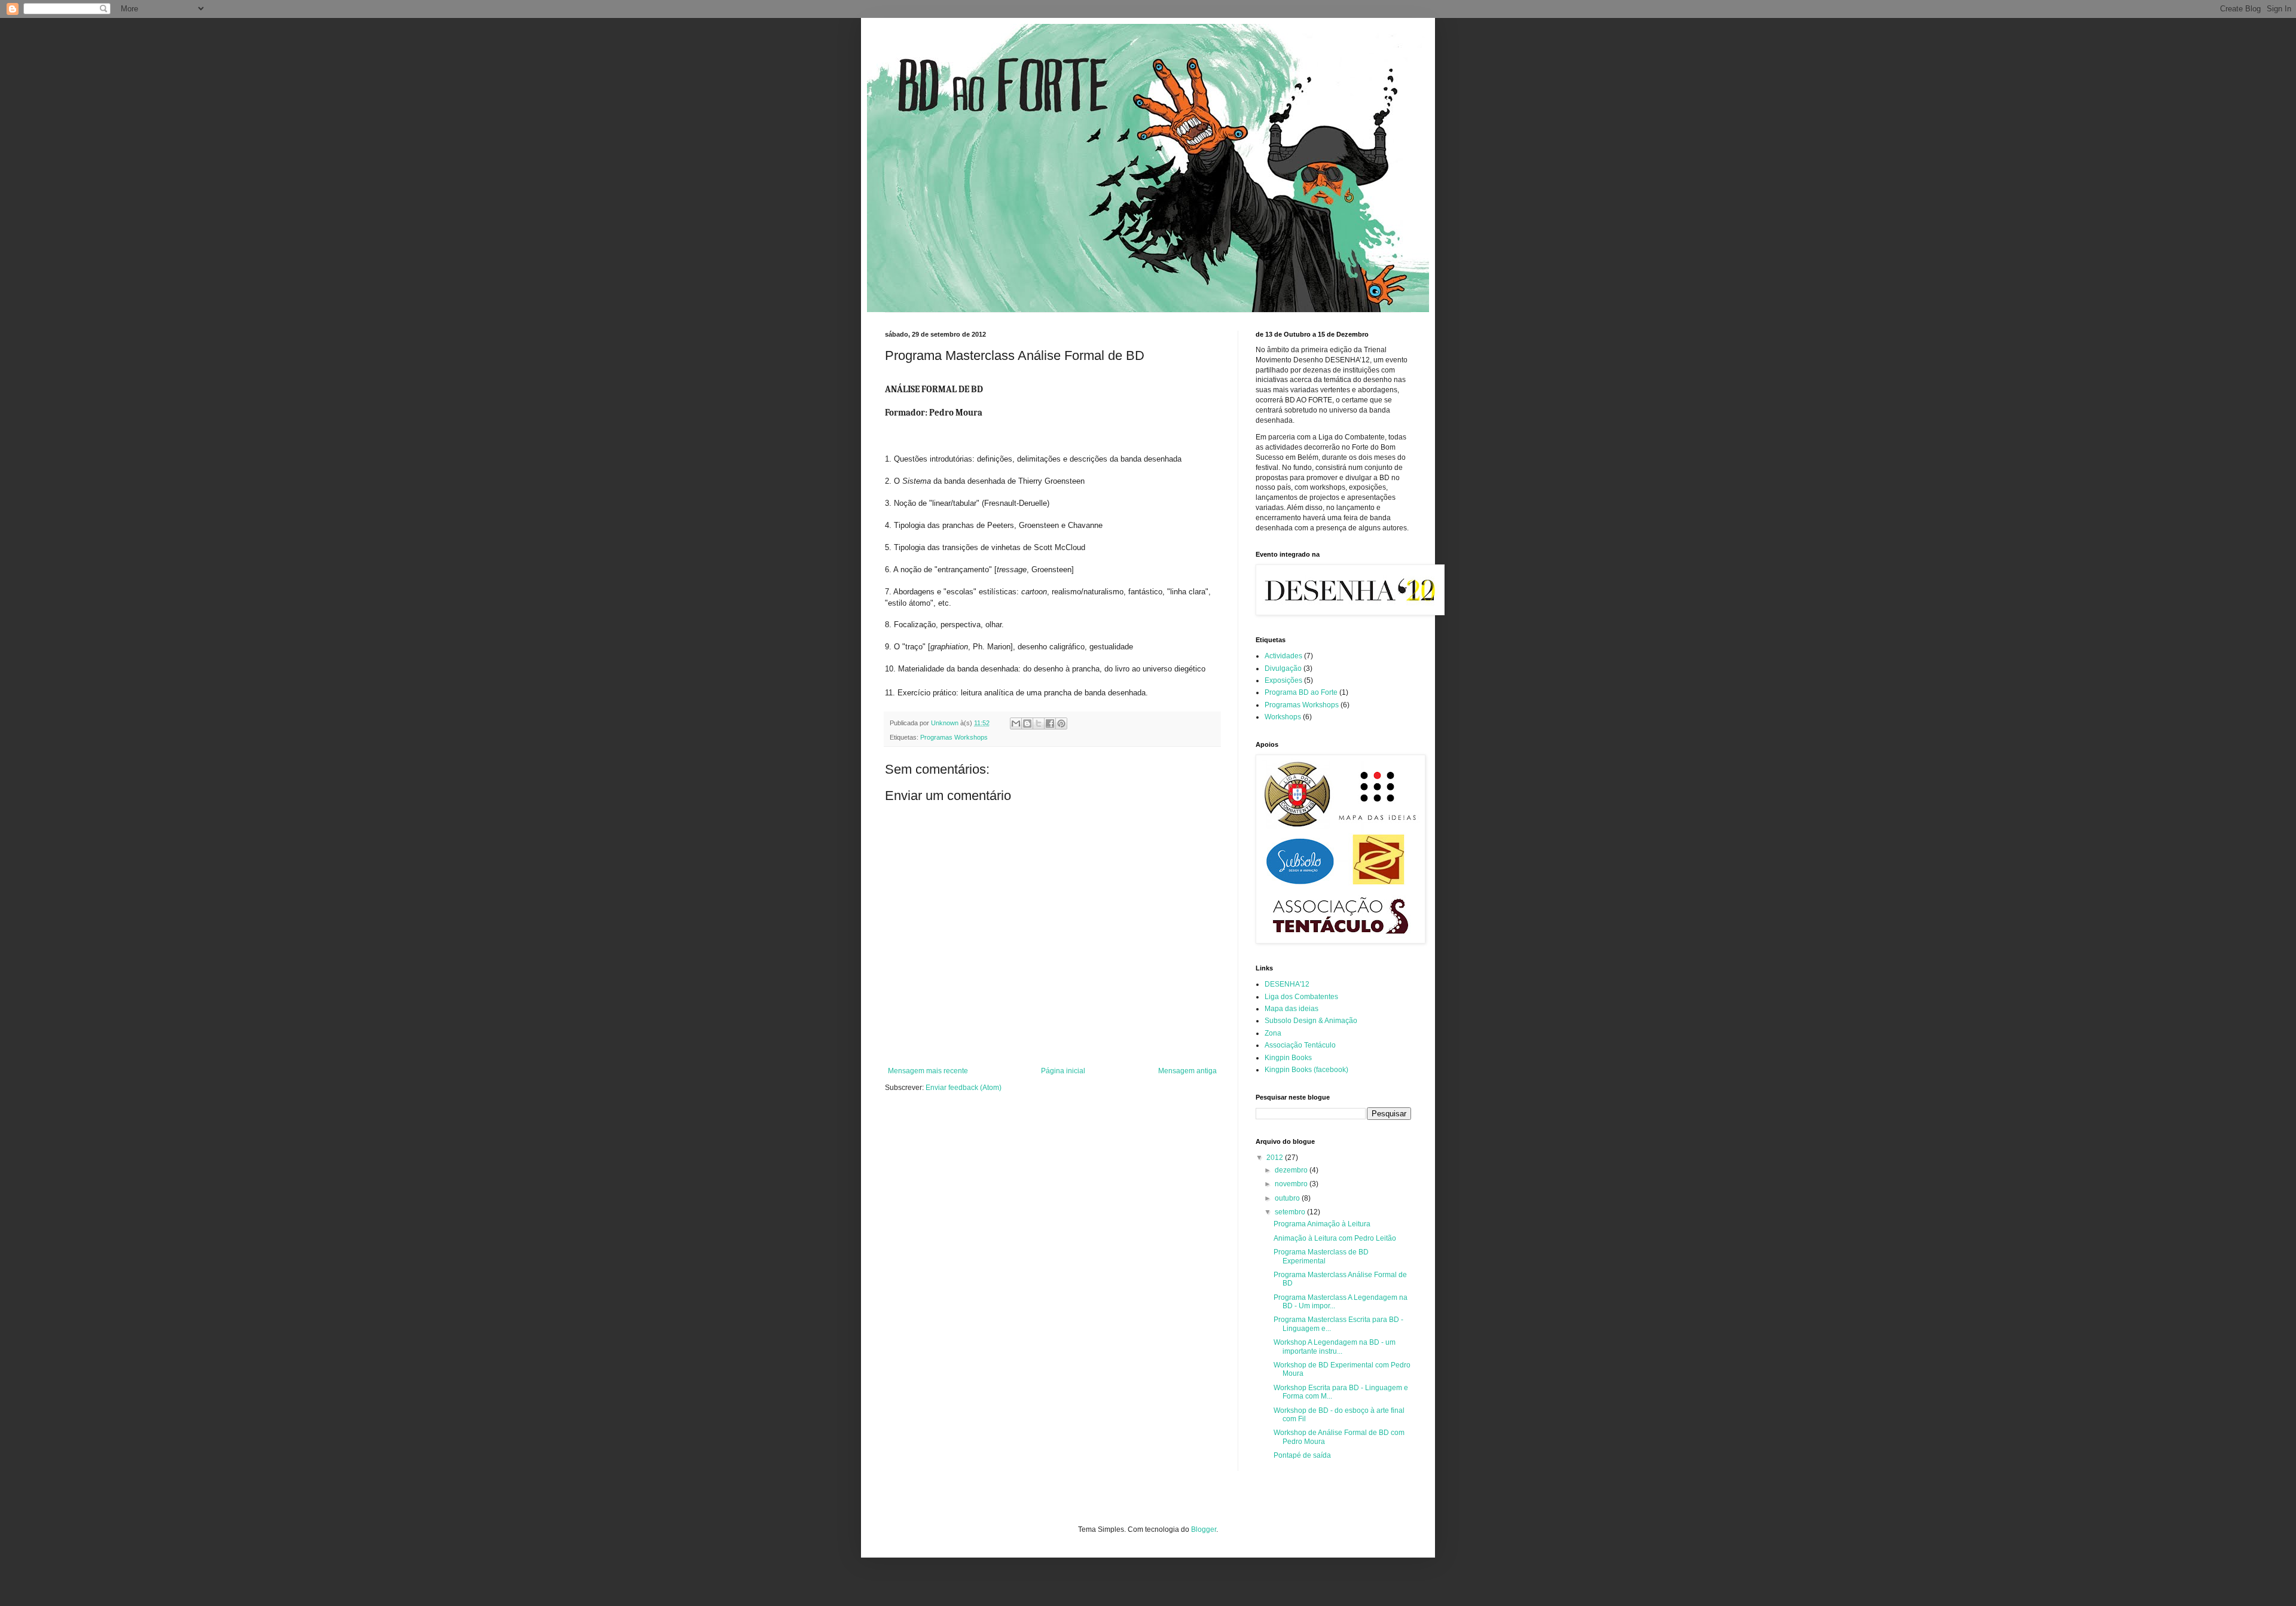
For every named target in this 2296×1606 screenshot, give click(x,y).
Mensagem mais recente (928, 1071)
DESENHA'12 (1287, 984)
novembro (1292, 1184)
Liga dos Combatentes (1301, 997)
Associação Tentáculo (1300, 1045)
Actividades (1283, 656)
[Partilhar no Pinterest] (1061, 723)
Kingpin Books (1288, 1058)
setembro (1291, 1212)
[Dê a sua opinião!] (1027, 723)
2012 (1276, 1158)
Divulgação (1283, 668)
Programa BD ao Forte (1301, 692)
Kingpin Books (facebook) (1306, 1070)
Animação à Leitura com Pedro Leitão (1335, 1238)
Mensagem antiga (1187, 1071)
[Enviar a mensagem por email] (1016, 723)
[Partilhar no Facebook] (1050, 723)
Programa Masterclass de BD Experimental (1321, 1256)
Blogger (1204, 1529)
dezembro (1292, 1170)
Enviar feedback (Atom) (964, 1088)
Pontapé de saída (1302, 1455)
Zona (1273, 1033)
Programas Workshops (954, 737)
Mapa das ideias (1291, 1009)
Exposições (1283, 680)
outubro (1288, 1198)
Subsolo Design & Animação (1311, 1021)
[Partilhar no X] (1039, 723)
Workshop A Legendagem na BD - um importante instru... (1335, 1347)
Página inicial (1063, 1071)
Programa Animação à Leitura (1322, 1224)
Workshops (1283, 717)
